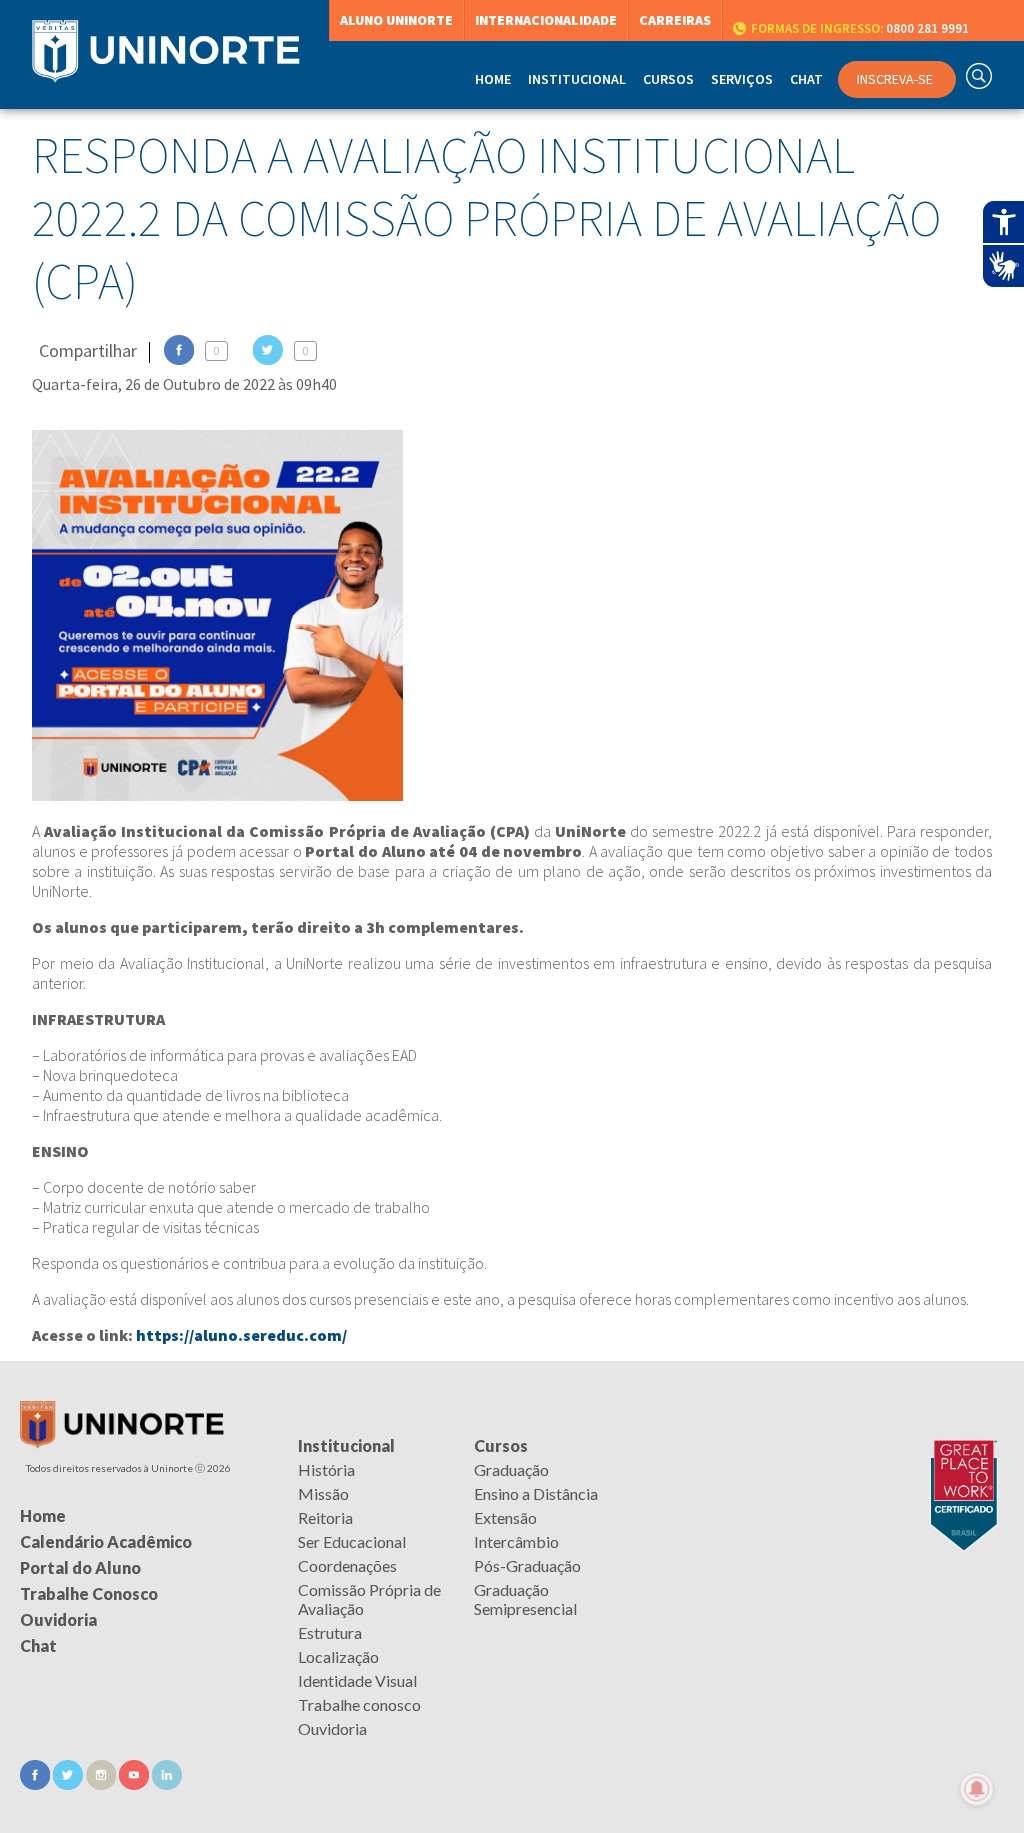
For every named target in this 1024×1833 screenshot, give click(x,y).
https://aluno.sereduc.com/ (241, 1335)
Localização (338, 1656)
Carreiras (675, 20)
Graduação (511, 1469)
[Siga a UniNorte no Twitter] (69, 1783)
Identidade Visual (357, 1680)
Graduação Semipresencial (525, 1599)
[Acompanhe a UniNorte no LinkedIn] (167, 1783)
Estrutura (330, 1632)
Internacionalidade (546, 20)
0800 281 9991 (860, 28)
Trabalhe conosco (359, 1704)
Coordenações (347, 1565)
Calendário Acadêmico (106, 1541)
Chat (806, 79)
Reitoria (325, 1517)
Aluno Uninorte (396, 20)
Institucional (346, 1445)
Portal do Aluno (80, 1567)
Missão (323, 1493)
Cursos (501, 1445)
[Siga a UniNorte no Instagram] (102, 1783)
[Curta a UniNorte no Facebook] (36, 1783)
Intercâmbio (516, 1541)
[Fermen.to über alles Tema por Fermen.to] (512, 1809)
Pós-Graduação (527, 1565)
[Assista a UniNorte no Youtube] (135, 1783)
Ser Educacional (352, 1541)
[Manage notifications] (977, 1789)
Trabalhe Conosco (89, 1593)
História (326, 1469)
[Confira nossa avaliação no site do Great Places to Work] (959, 1445)
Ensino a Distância (536, 1493)
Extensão (505, 1517)
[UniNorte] (122, 1442)
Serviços (742, 79)
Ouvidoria (332, 1728)
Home (493, 79)
